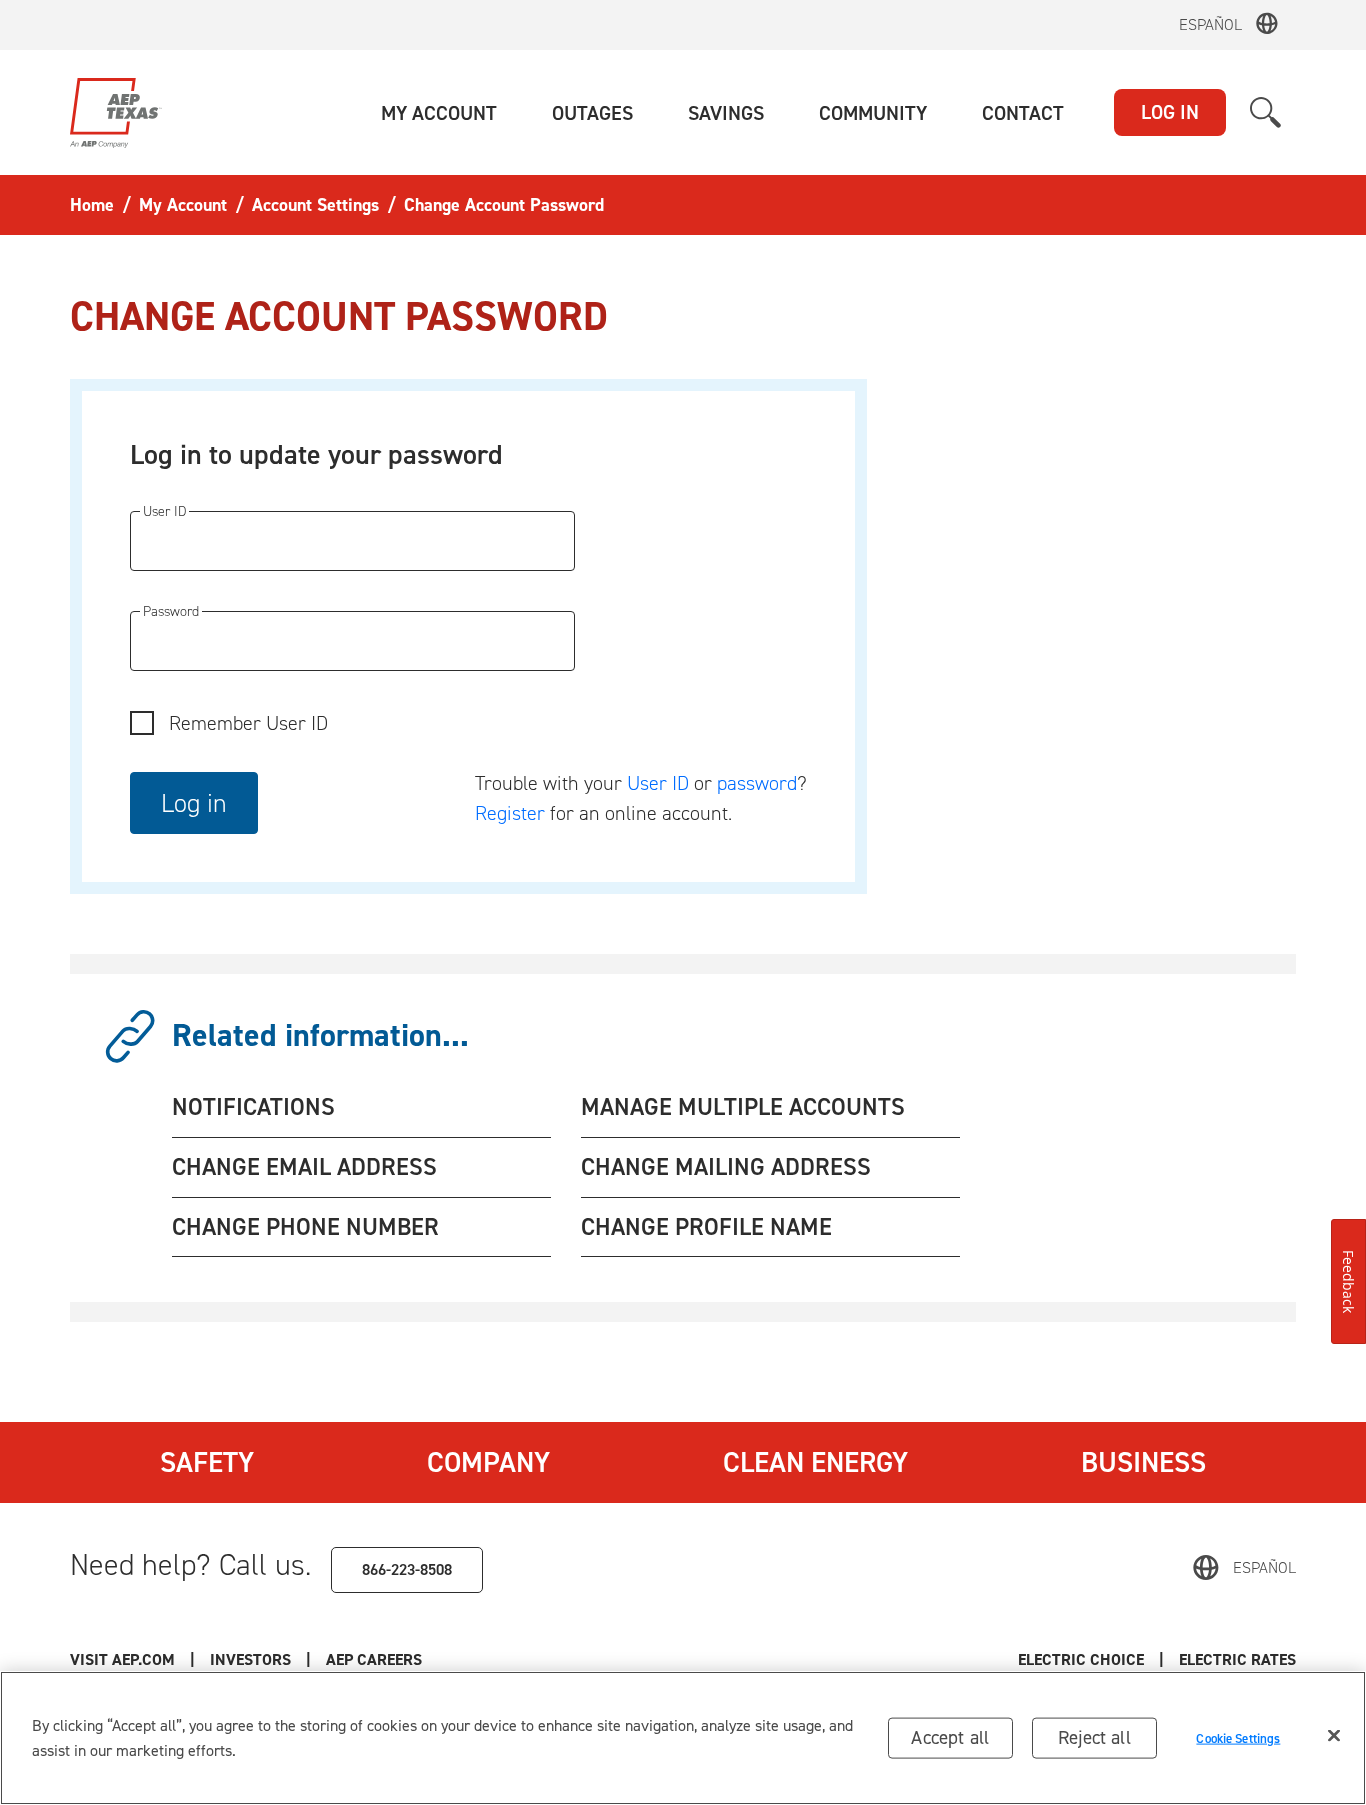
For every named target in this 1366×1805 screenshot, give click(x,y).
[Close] (1334, 1736)
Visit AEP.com (122, 1659)
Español (1210, 24)
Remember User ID (248, 723)
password (757, 783)
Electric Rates (1237, 1659)
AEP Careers (374, 1659)
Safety (207, 1462)
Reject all (1094, 1737)
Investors (250, 1659)
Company (488, 1462)
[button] (439, 113)
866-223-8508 (407, 1569)
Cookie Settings (1238, 1737)
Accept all (950, 1737)
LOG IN (1170, 112)
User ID (658, 783)
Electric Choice (1081, 1659)
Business (1143, 1462)
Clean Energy (815, 1462)
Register (510, 813)
